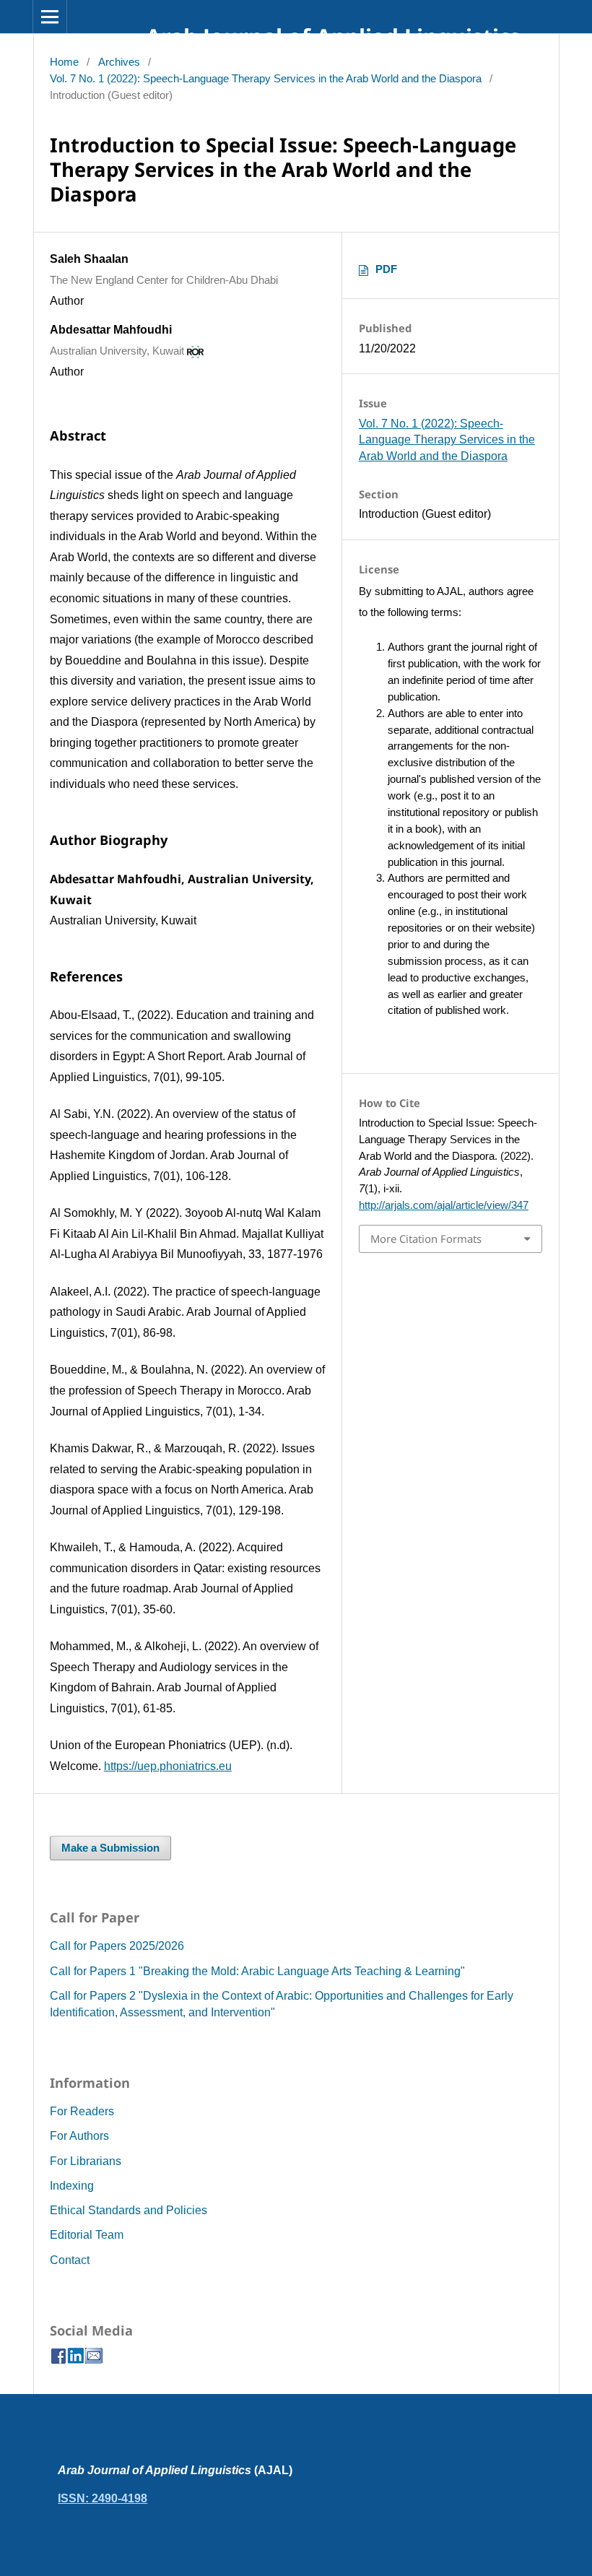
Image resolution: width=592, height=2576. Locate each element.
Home (64, 62)
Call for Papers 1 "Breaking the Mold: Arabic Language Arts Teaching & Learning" (257, 1971)
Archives (119, 62)
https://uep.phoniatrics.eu (168, 1766)
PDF (386, 269)
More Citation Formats (426, 1239)
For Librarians (86, 2161)
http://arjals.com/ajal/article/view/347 (444, 1205)
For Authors (79, 2136)
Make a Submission (110, 1848)
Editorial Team (87, 2235)
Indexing (72, 2186)
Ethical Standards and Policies (129, 2210)
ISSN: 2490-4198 (103, 2498)
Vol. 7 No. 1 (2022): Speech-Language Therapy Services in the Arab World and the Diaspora (266, 79)
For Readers (82, 2111)
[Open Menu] (50, 17)
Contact (70, 2260)
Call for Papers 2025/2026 (117, 1946)
